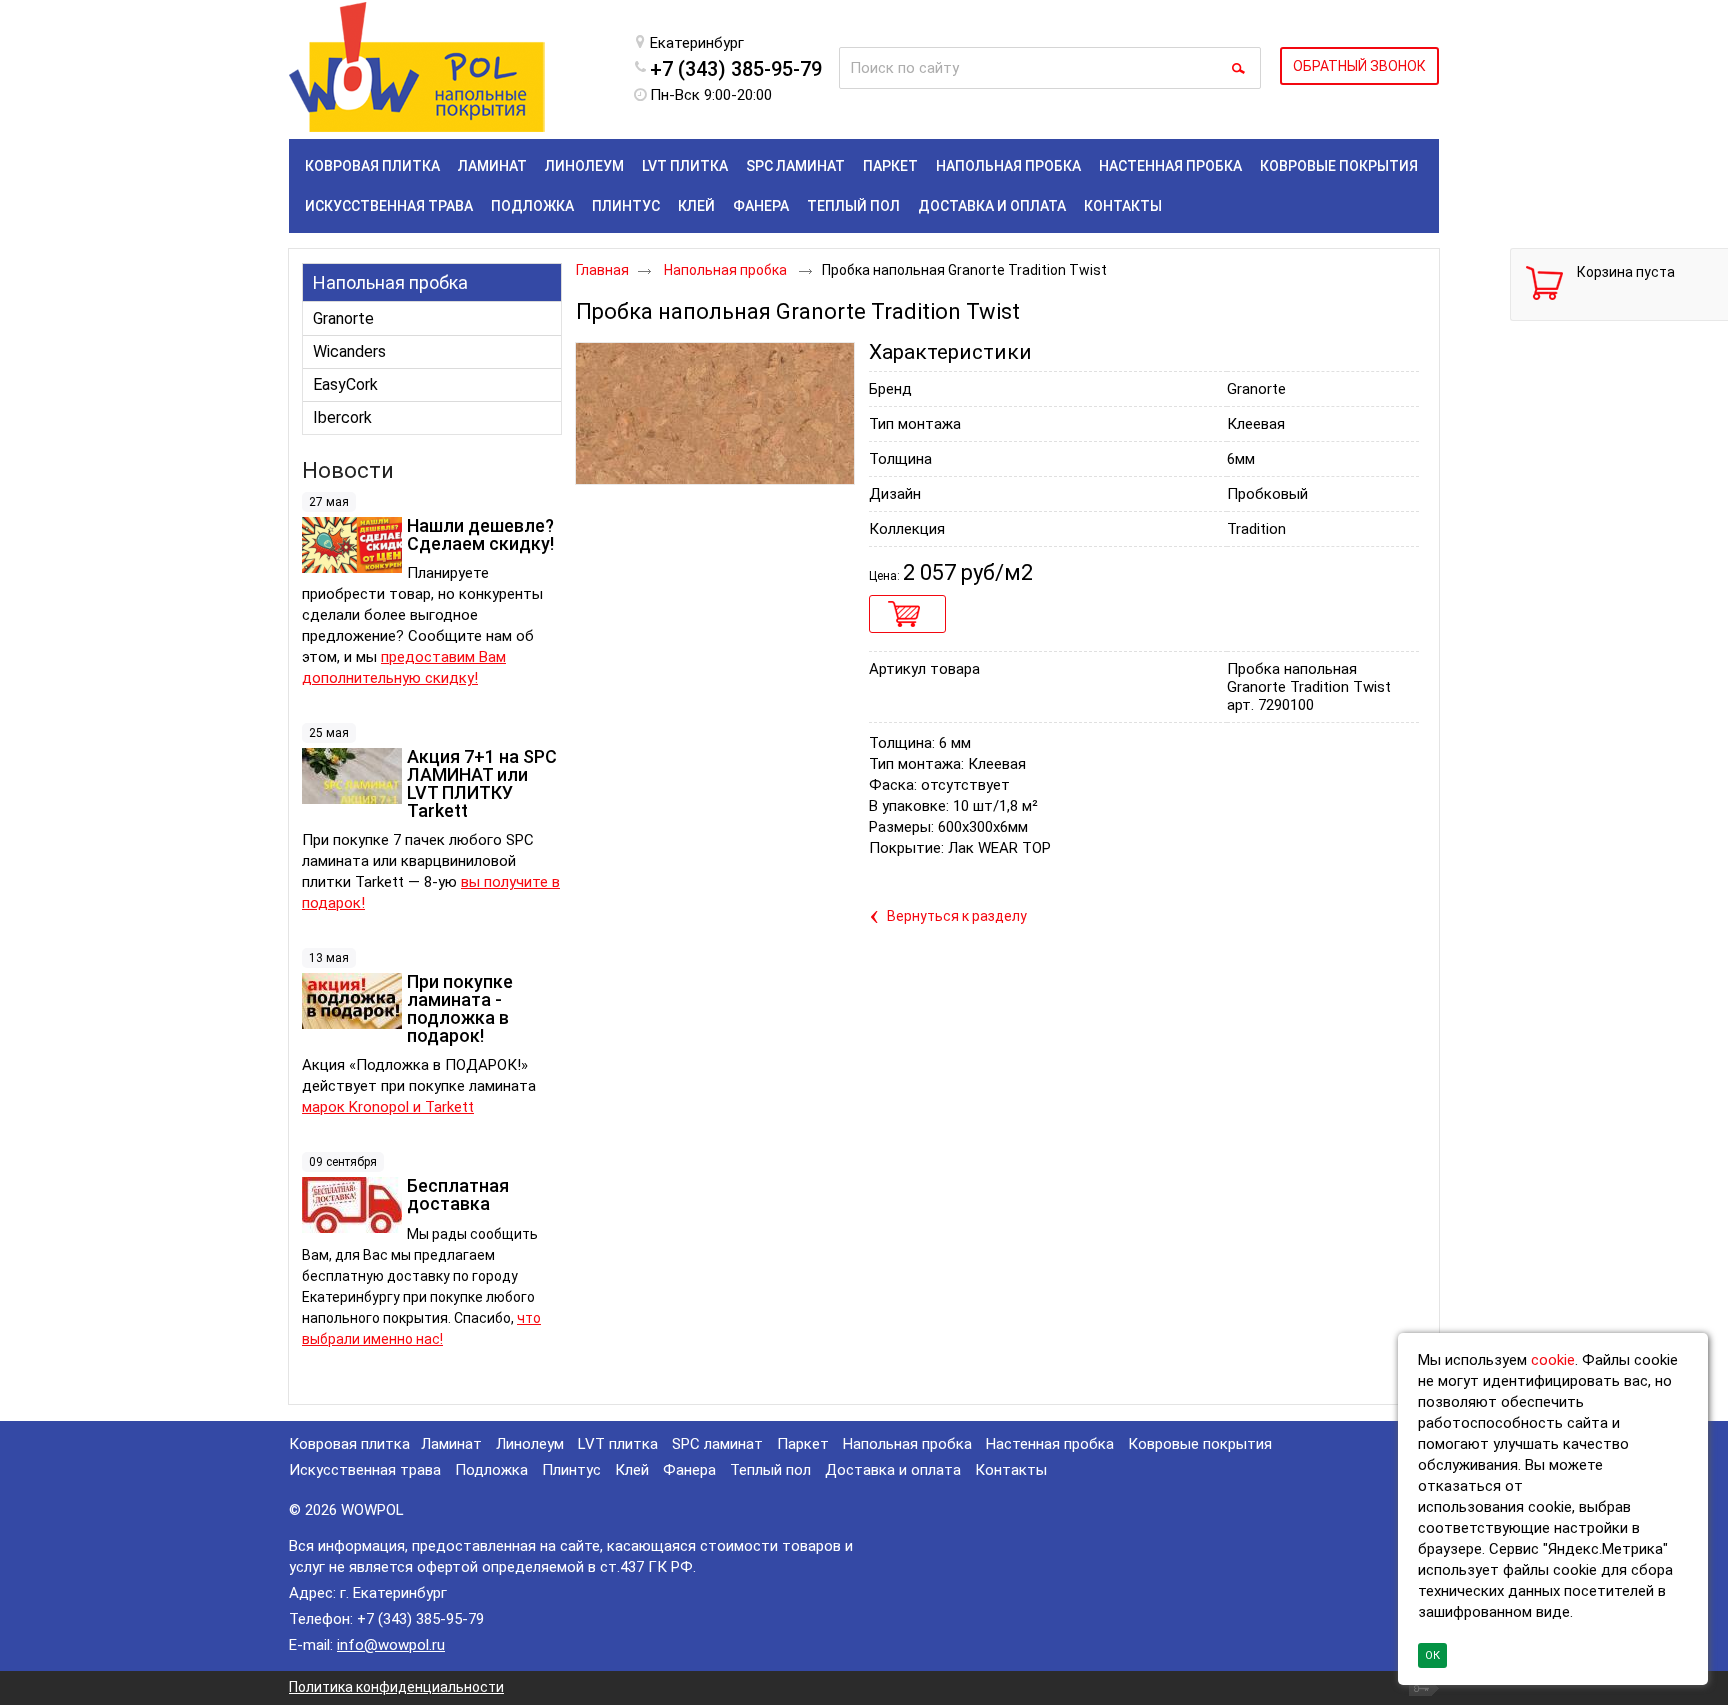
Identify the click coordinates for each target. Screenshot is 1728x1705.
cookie (1553, 1360)
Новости (348, 470)
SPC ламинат (717, 1444)
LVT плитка (618, 1444)
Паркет (803, 1444)
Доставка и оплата (893, 1470)
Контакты (1011, 1470)
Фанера (689, 1470)
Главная (602, 270)
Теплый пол (770, 1470)
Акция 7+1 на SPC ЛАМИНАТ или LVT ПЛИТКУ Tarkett (482, 783)
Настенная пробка (1050, 1444)
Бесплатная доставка (458, 1194)
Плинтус (571, 1470)
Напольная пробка (390, 282)
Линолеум (530, 1444)
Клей (632, 1470)
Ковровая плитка (349, 1444)
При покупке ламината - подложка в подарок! (460, 1008)
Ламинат (451, 1444)
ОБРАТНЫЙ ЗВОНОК (1359, 66)
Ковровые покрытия (1200, 1444)
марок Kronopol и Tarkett (388, 1107)
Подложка (491, 1470)
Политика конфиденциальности (396, 1687)
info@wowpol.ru (391, 1645)
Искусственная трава (365, 1470)
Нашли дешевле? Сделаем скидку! (480, 534)
